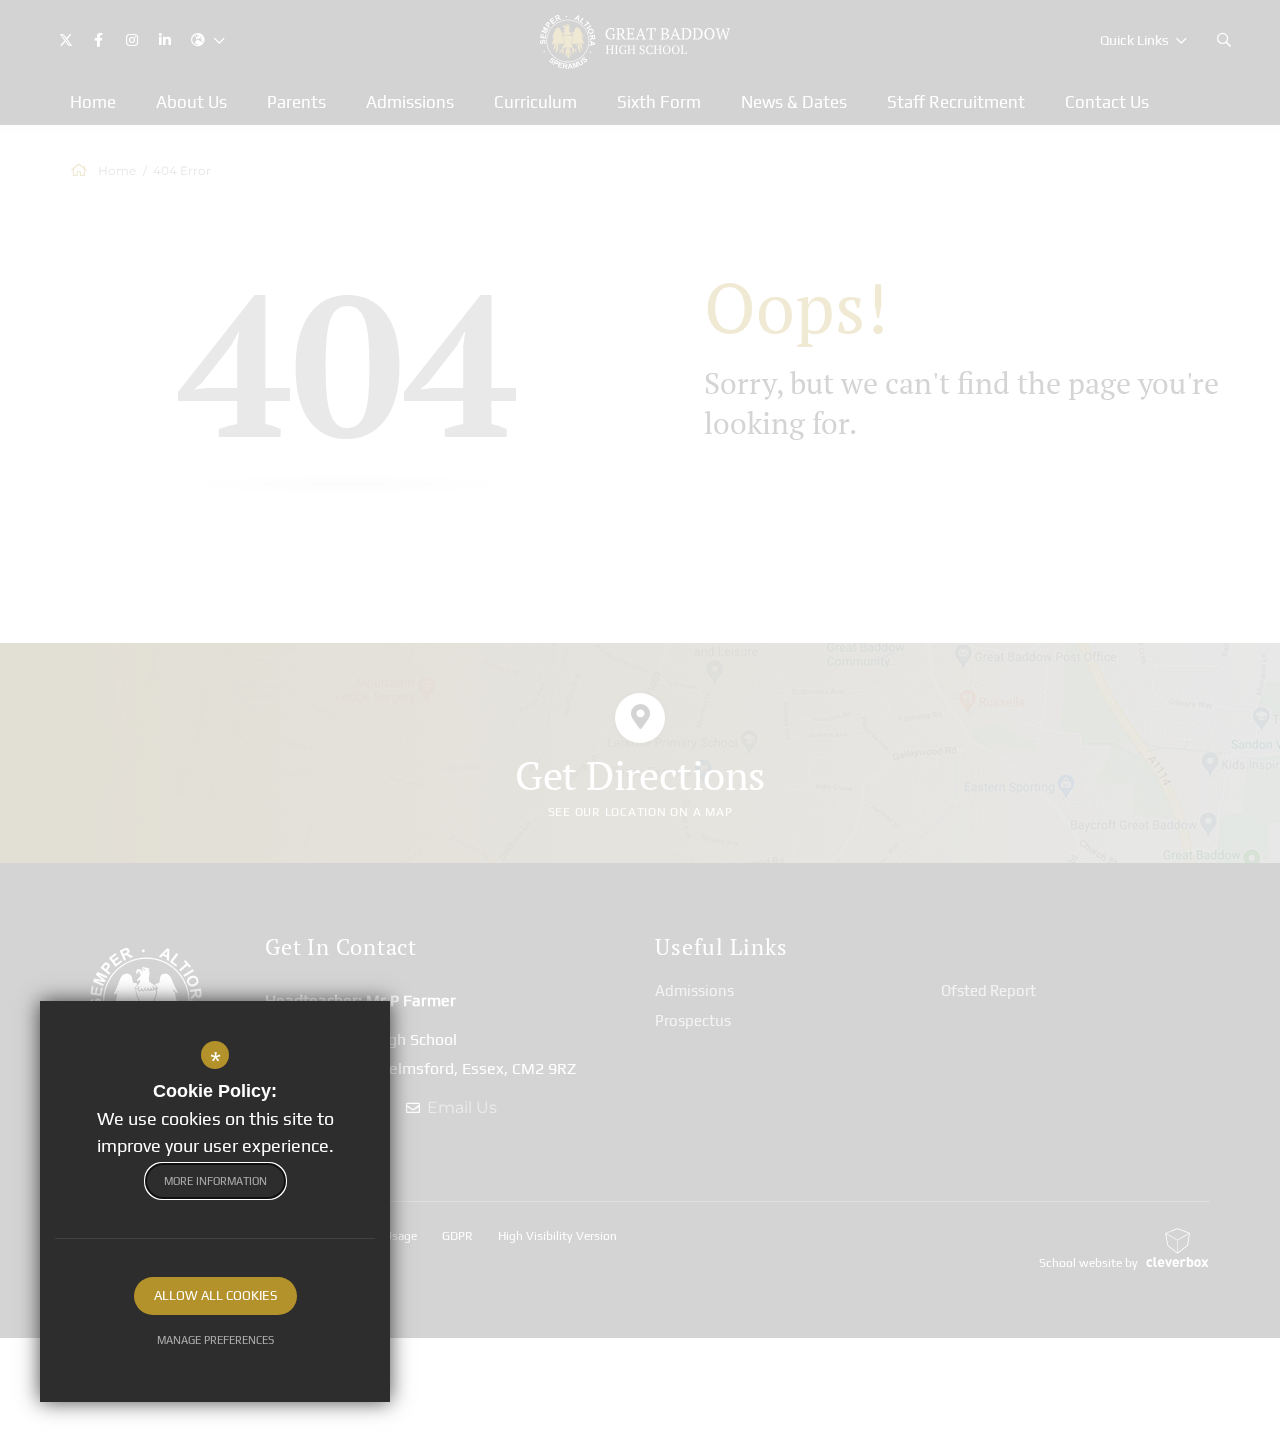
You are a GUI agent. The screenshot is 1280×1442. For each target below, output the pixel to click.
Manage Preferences (215, 1340)
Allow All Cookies (215, 1295)
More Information (215, 1181)
